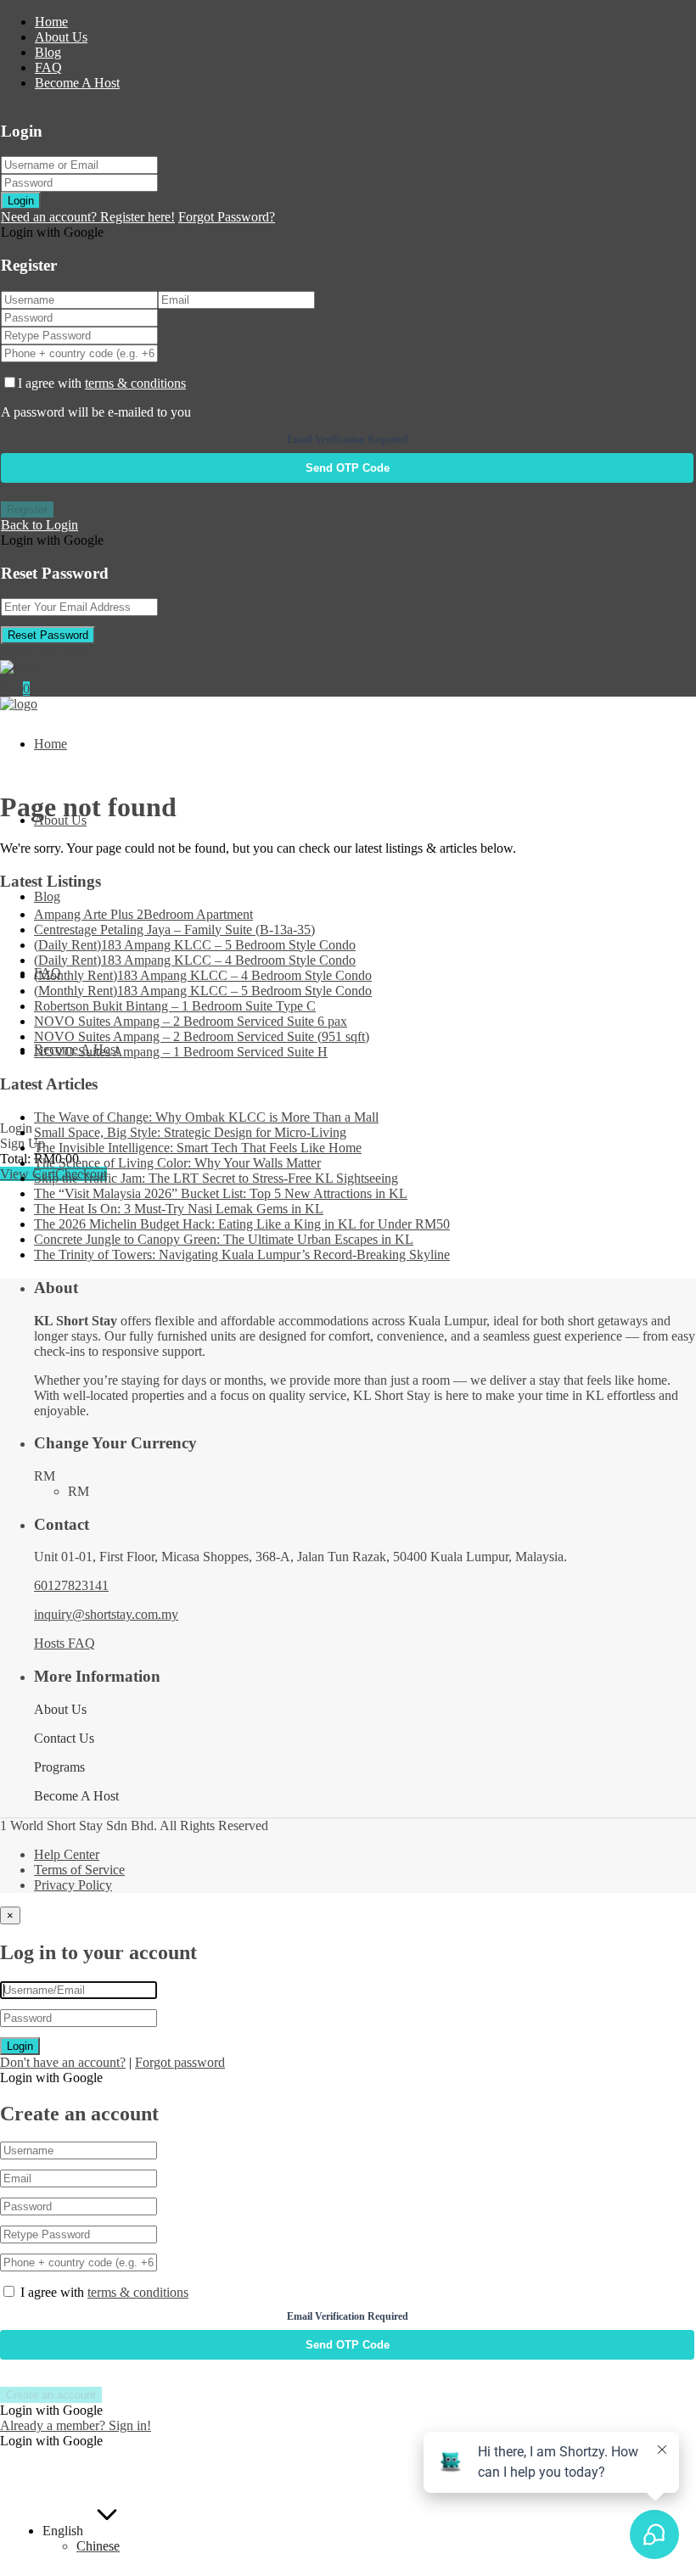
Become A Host (77, 83)
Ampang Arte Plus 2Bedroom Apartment (143, 914)
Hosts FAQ (65, 1643)
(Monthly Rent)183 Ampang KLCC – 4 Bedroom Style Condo (203, 975)
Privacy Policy (73, 1885)
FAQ (48, 67)
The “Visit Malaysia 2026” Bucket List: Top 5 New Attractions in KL (221, 1193)
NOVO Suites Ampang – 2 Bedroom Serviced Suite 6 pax (191, 1021)
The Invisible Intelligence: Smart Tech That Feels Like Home (198, 1148)
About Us (61, 37)
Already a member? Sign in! (76, 2425)
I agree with (102, 383)
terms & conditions (135, 383)
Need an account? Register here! (88, 217)
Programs (59, 1767)
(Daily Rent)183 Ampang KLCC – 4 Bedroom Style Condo (195, 960)
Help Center (67, 1854)
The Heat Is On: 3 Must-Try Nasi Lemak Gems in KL (179, 1209)
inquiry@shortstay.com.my (106, 1614)
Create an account (51, 2395)
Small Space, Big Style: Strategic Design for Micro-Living (190, 1132)
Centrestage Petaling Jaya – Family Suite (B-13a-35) (174, 930)
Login (21, 201)
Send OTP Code (348, 468)
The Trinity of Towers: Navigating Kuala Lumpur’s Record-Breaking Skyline (242, 1254)
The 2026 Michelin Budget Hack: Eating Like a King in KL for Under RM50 (242, 1224)
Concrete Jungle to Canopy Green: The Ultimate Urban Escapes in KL (224, 1239)
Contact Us (64, 1738)
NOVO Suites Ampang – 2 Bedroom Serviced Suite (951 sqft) (202, 1036)
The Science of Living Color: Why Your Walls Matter (177, 1163)
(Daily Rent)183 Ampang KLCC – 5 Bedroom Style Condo (195, 945)
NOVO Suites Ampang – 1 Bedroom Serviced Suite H (181, 1052)
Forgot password (180, 2062)
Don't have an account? (63, 2062)
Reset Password (48, 635)
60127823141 (71, 1585)
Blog (48, 52)
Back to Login (39, 525)
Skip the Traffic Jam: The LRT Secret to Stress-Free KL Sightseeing (216, 1178)
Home (51, 22)
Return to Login (44, 651)
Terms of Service (79, 1870)
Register (27, 510)
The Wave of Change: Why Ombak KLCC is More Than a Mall (206, 1117)
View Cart (28, 1174)
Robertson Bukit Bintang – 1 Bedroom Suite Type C (175, 1006)
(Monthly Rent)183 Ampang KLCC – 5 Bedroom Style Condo (203, 991)
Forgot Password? (227, 217)
